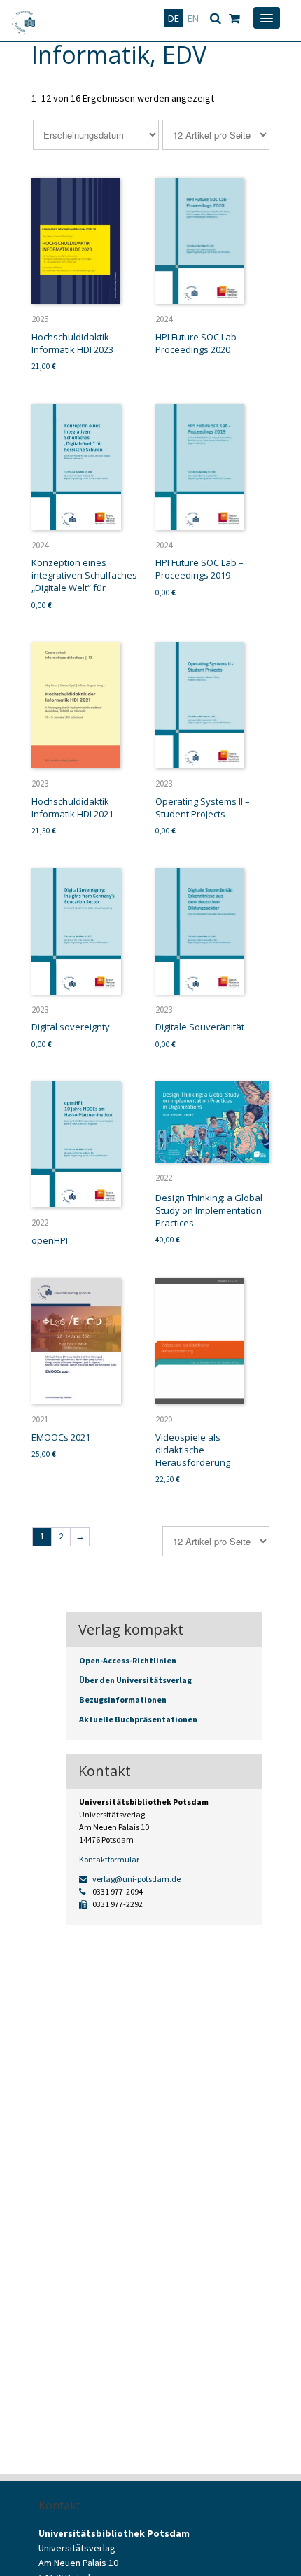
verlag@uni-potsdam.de (136, 1879)
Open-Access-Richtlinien (128, 1660)
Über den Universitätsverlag (135, 1680)
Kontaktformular (109, 1859)
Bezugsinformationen (123, 1699)
